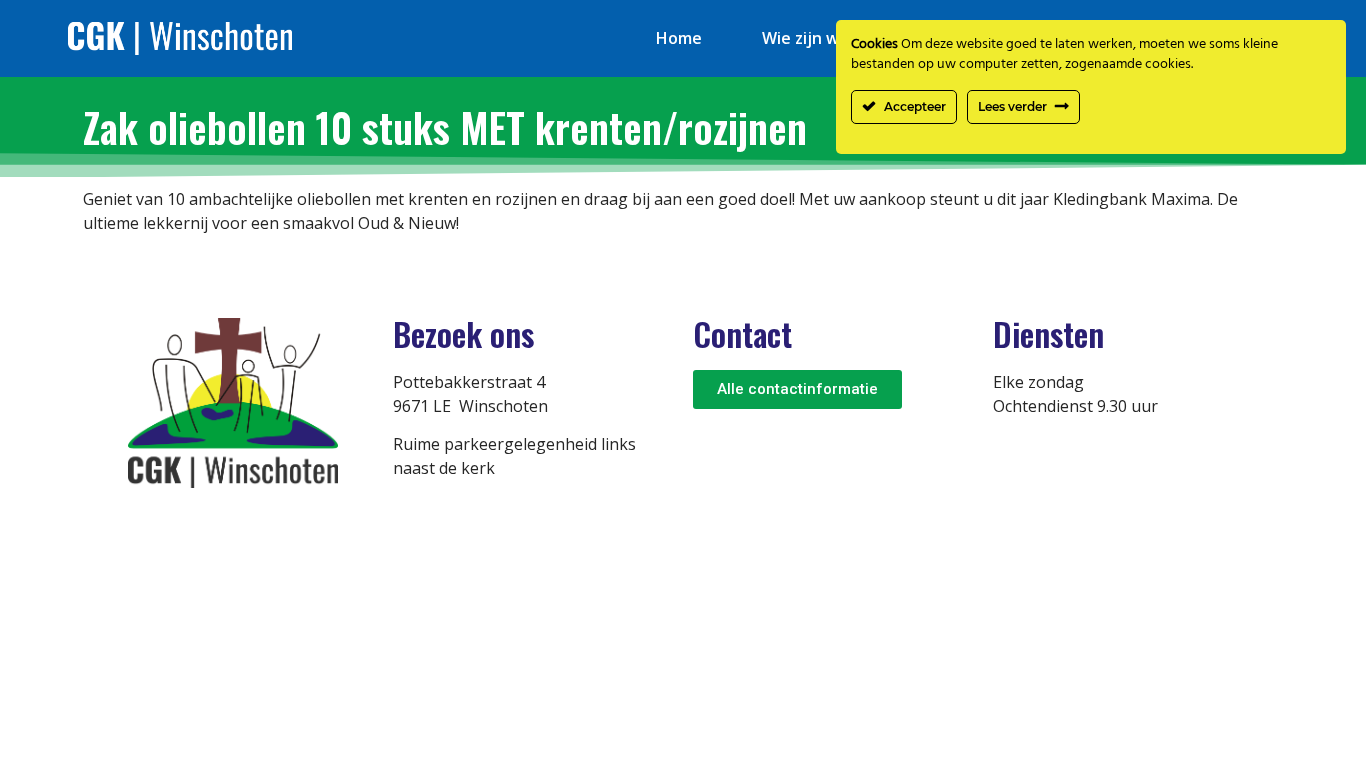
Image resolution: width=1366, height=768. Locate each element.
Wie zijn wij (805, 38)
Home (679, 38)
